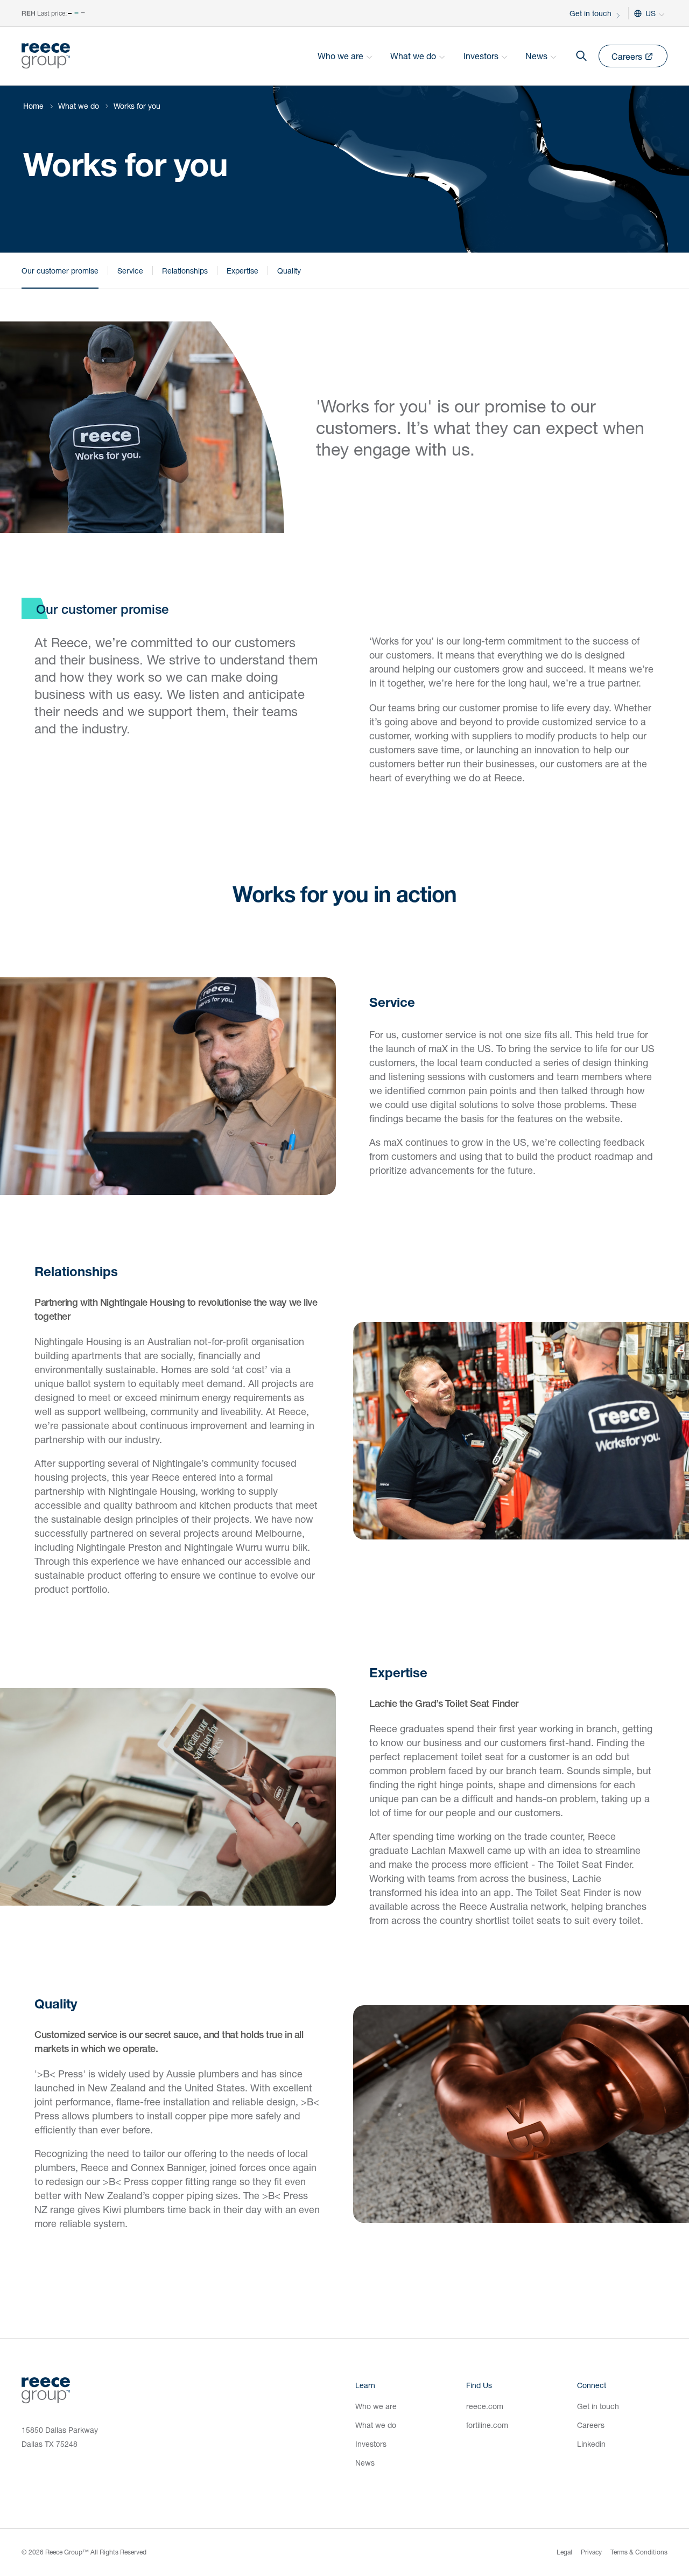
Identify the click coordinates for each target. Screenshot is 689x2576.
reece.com (485, 2406)
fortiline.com (487, 2425)
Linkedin (591, 2444)
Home (33, 106)
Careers (591, 2425)
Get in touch (590, 13)
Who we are (376, 2406)
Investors (371, 2444)
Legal (564, 2552)
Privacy (591, 2552)
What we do (79, 106)
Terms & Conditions (639, 2552)
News (365, 2463)
